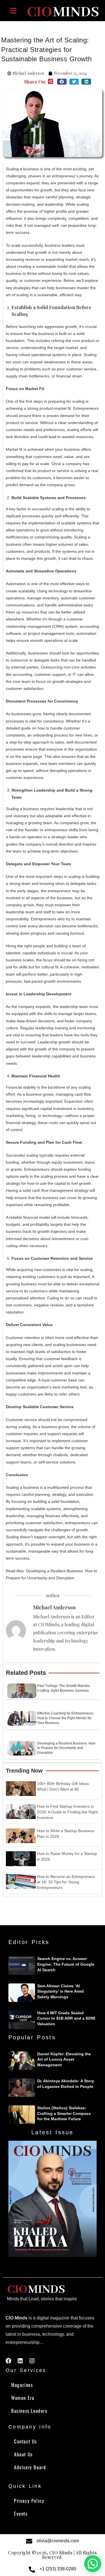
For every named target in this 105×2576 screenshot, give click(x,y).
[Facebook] (8, 2361)
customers (22, 1305)
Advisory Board (30, 2467)
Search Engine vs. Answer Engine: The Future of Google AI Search (66, 1964)
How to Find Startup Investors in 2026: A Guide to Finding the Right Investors (67, 1812)
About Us (23, 2454)
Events (21, 2513)
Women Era (23, 2398)
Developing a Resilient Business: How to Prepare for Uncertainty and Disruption (66, 1748)
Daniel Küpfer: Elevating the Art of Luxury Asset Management (64, 2059)
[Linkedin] (20, 2361)
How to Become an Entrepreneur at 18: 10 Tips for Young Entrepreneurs (66, 1882)
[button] (62, 82)
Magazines (22, 2385)
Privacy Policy (29, 2501)
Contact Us (25, 2441)
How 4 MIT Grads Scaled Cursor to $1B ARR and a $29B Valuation (66, 2018)
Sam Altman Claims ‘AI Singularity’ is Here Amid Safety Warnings (60, 1991)
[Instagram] (32, 2361)
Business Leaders (29, 2411)
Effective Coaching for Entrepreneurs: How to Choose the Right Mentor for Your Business (66, 1718)
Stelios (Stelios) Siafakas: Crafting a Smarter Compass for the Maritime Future (64, 2113)
